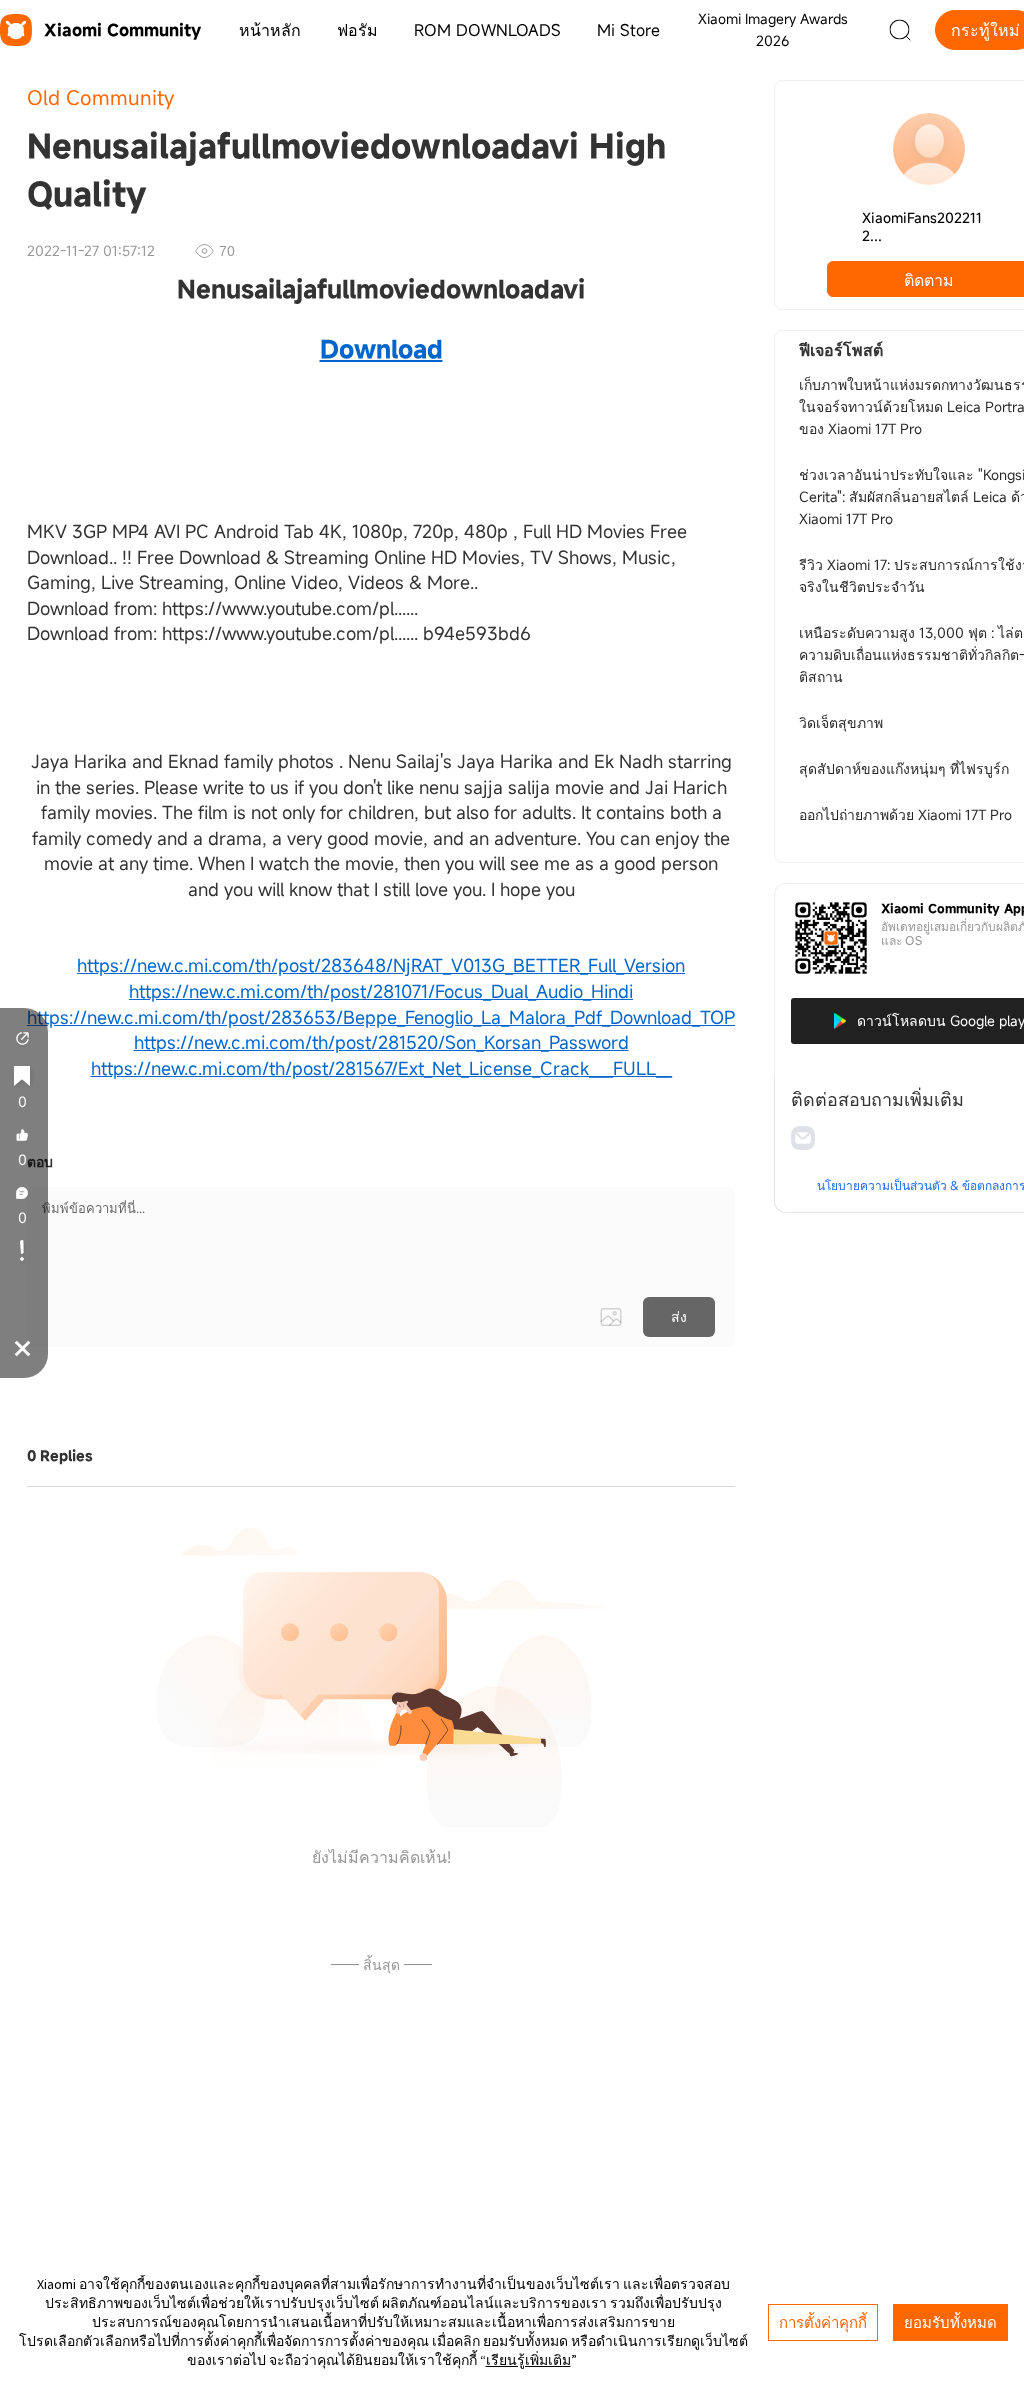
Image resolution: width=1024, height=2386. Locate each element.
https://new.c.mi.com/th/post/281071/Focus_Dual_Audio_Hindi (381, 991)
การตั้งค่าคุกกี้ (823, 2322)
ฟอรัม (357, 30)
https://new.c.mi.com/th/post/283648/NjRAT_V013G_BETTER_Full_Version (381, 965)
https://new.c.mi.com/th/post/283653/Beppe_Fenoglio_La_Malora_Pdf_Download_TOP (381, 1017)
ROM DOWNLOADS (487, 30)
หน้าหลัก (270, 30)
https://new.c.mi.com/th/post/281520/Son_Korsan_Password (381, 1042)
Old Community (100, 97)
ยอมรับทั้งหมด (950, 2322)
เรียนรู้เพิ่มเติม (528, 2360)
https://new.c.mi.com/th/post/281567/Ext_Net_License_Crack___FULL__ (381, 1068)
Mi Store (628, 30)
